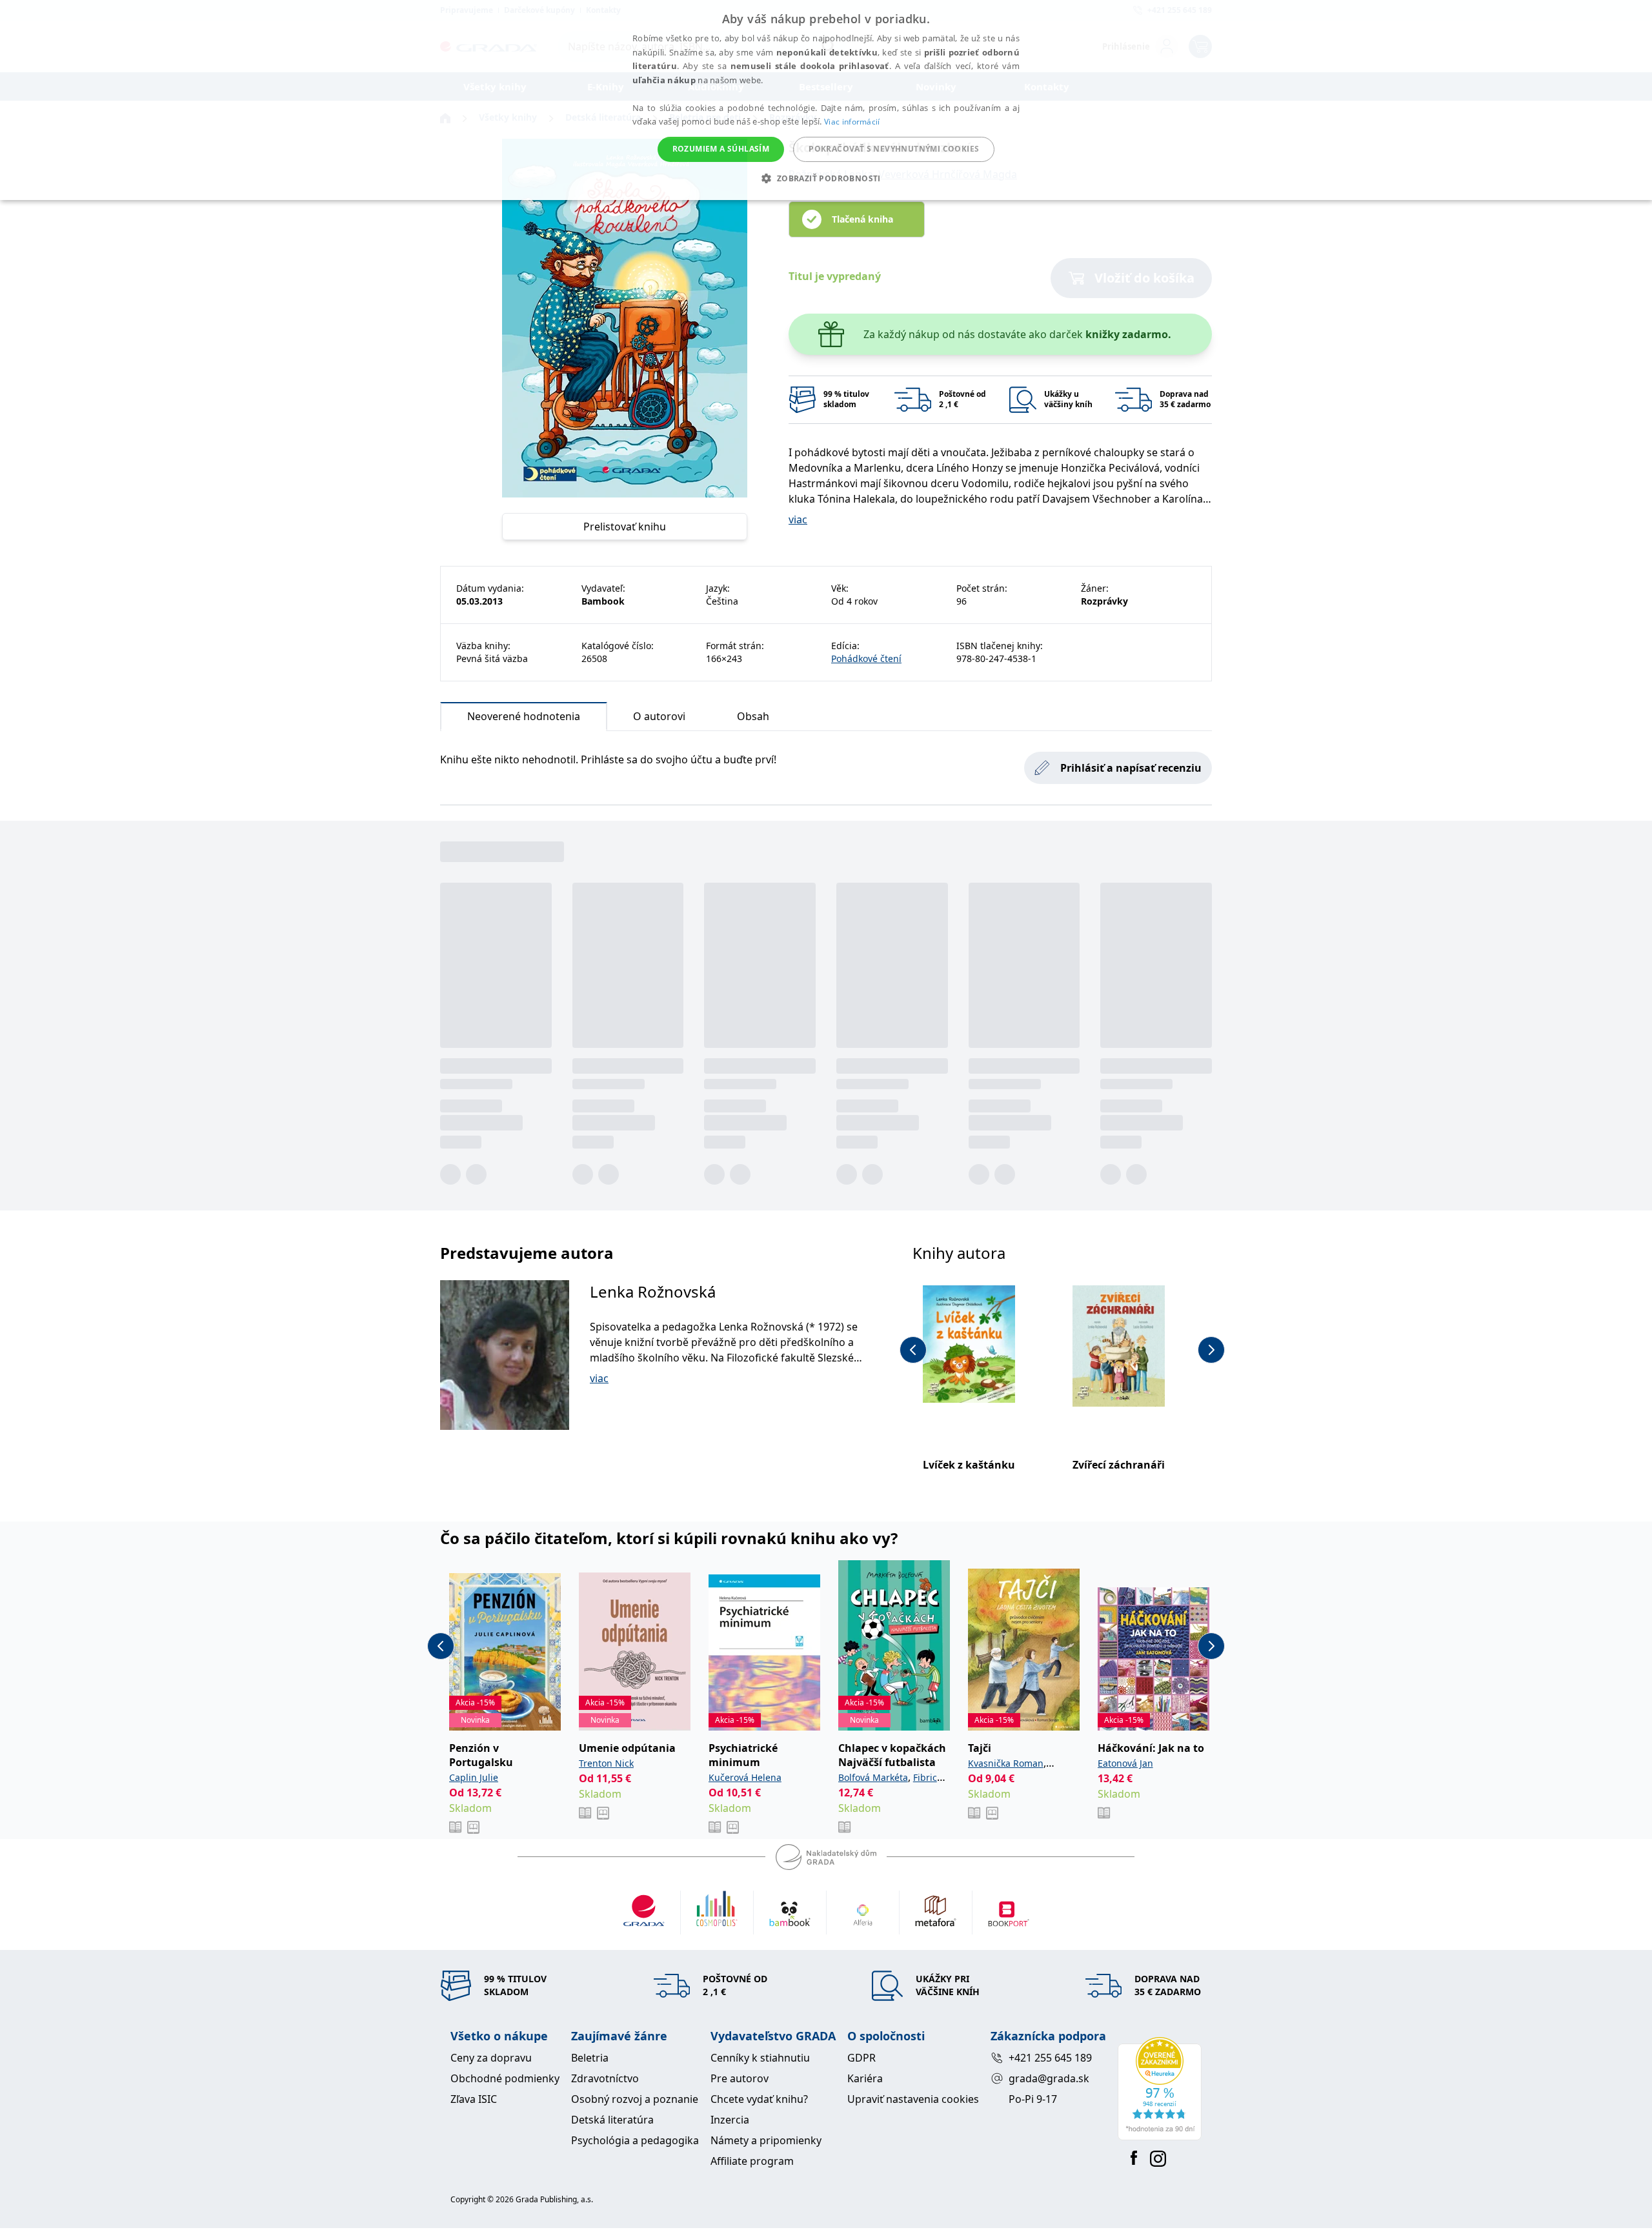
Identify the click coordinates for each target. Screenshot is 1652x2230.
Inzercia (730, 2120)
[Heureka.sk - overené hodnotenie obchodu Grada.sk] (1160, 2089)
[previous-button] (913, 1350)
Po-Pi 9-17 (1033, 2099)
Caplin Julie (474, 1777)
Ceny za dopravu (491, 2058)
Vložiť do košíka (1144, 278)
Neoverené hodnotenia (524, 716)
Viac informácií (852, 122)
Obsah (753, 716)
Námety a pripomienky (766, 2140)
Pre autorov (740, 2078)
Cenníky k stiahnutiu (760, 2058)
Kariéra (865, 2078)
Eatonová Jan (1125, 1763)
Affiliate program (752, 2161)
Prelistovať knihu (625, 527)
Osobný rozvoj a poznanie (635, 2099)
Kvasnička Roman (1006, 1763)
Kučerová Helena (745, 1777)
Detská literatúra (612, 2120)
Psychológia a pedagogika (635, 2140)
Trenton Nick (606, 1763)
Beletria (590, 2058)
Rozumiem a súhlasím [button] (721, 149)
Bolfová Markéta (873, 1777)
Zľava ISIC (474, 2099)
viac (798, 519)
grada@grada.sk (1049, 2078)
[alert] (826, 100)
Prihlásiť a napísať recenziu (1131, 768)
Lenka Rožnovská (653, 1291)
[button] (826, 178)
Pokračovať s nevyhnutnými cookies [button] (894, 149)
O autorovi (659, 716)
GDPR (861, 2058)
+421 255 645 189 (1050, 2058)
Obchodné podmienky (505, 2078)
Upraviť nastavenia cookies (913, 2099)
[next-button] (1211, 1350)
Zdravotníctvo (605, 2078)
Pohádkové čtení (866, 658)
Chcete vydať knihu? (759, 2099)
